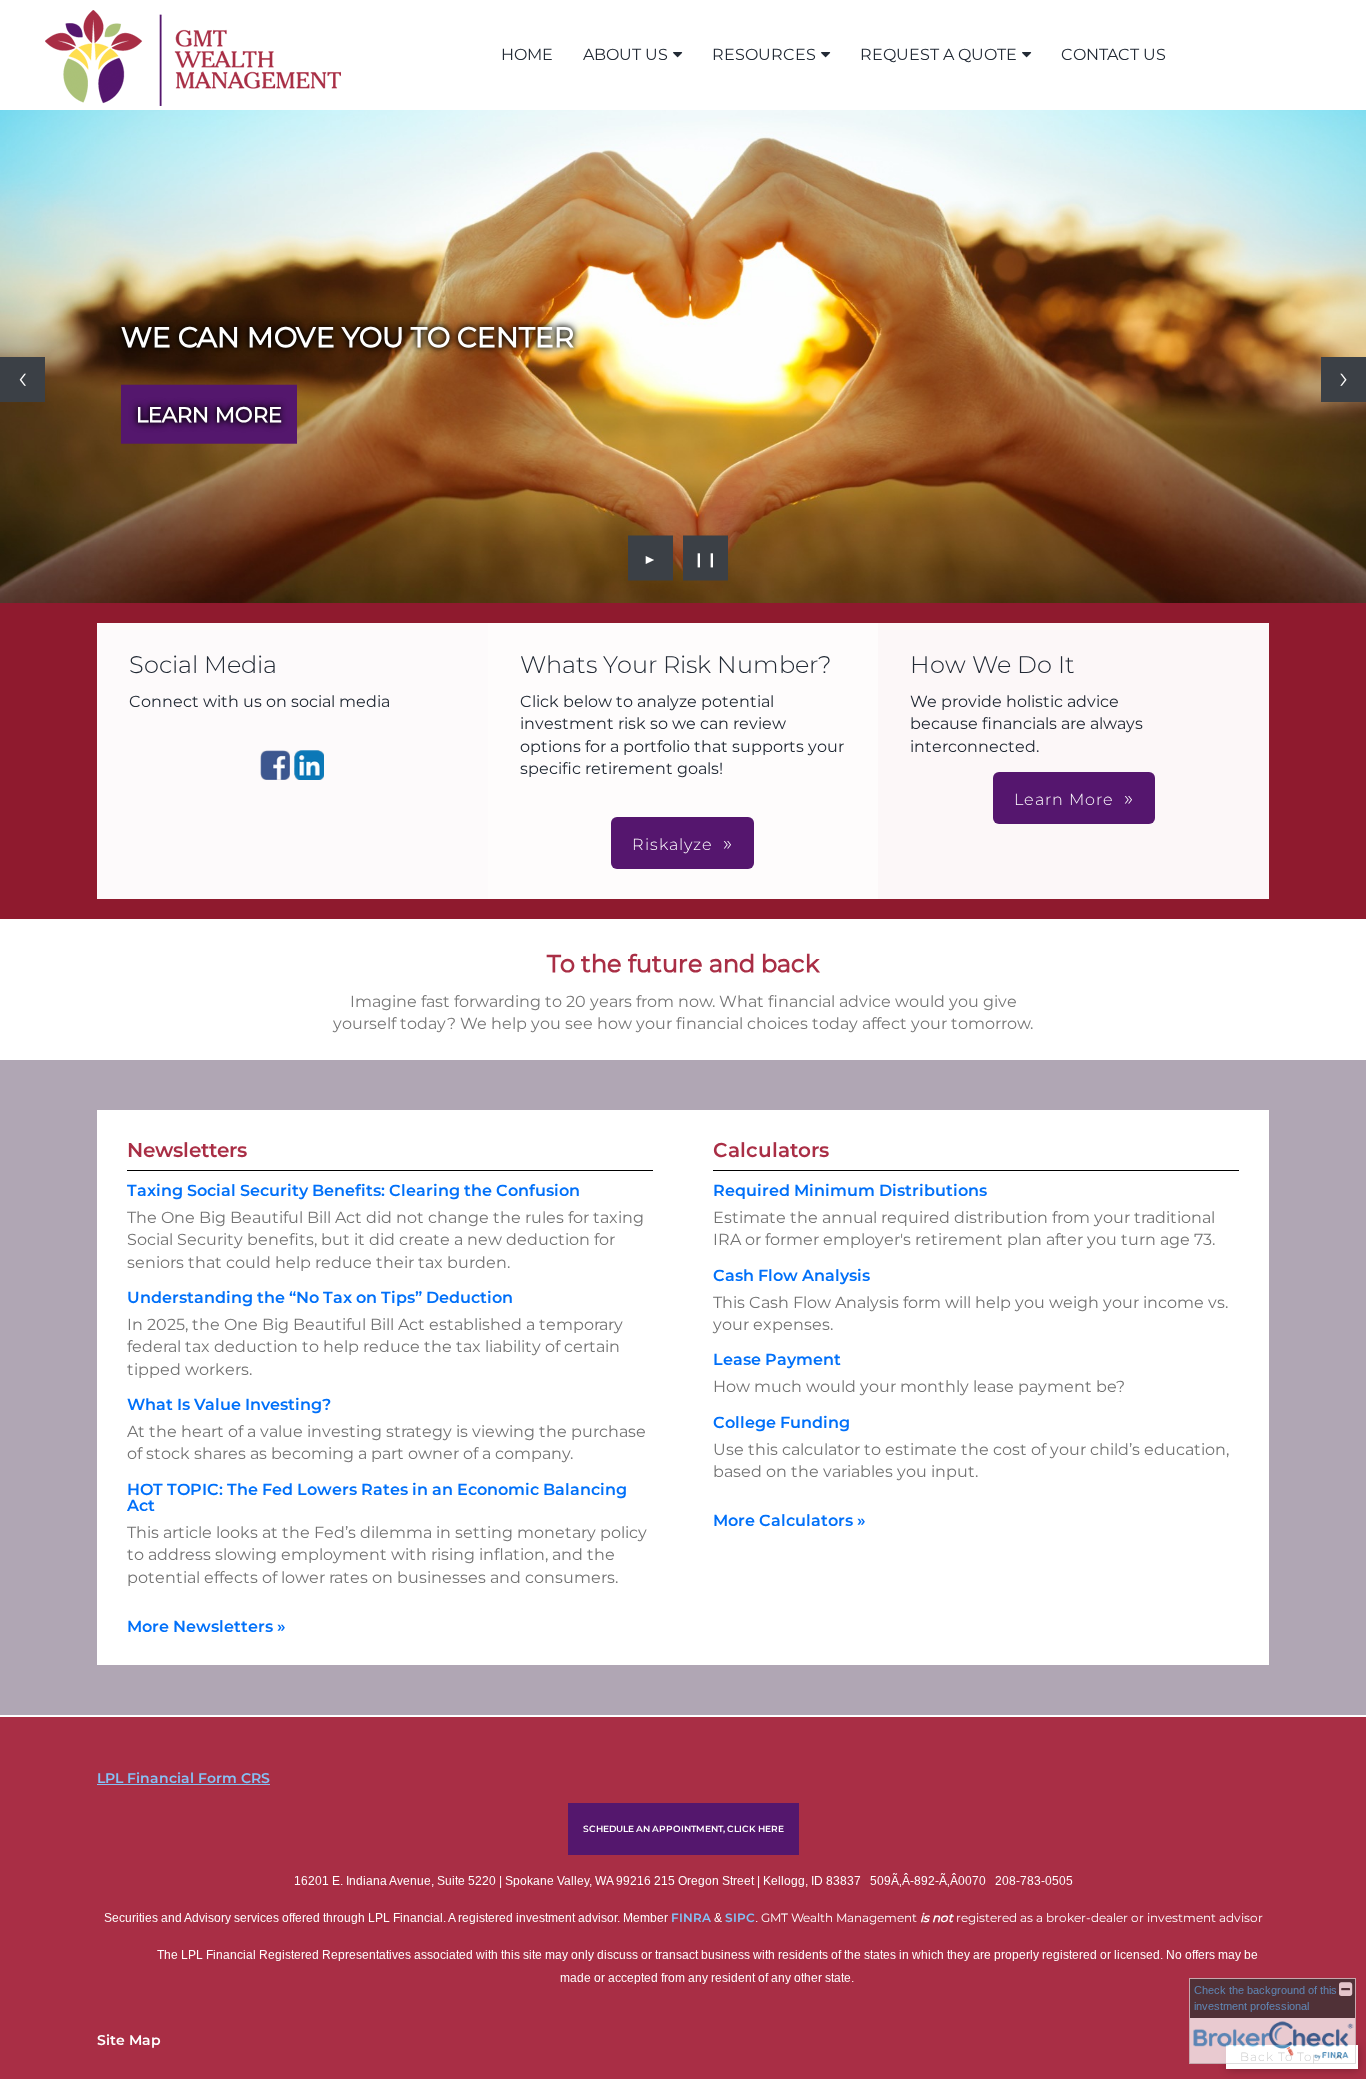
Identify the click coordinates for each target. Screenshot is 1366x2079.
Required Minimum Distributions (850, 1190)
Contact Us (1113, 54)
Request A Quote (938, 54)
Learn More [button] (1064, 799)
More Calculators (789, 1520)
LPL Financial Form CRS (183, 1778)
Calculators (771, 1150)
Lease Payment (777, 1359)
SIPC (740, 1917)
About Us (625, 54)
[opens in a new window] (275, 774)
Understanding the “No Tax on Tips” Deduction (320, 1297)
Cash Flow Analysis (791, 1275)
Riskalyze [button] (672, 844)
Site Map (129, 2040)
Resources (764, 54)
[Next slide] (1343, 379)
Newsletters (187, 1150)
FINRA (692, 1917)
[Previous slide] (22, 379)
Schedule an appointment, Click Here (683, 1828)
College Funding (781, 1422)
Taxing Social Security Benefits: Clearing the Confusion (353, 1190)
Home (527, 54)
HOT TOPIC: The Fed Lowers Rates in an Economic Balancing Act (377, 1497)
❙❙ (706, 558)
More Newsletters (206, 1626)
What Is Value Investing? (229, 1404)
